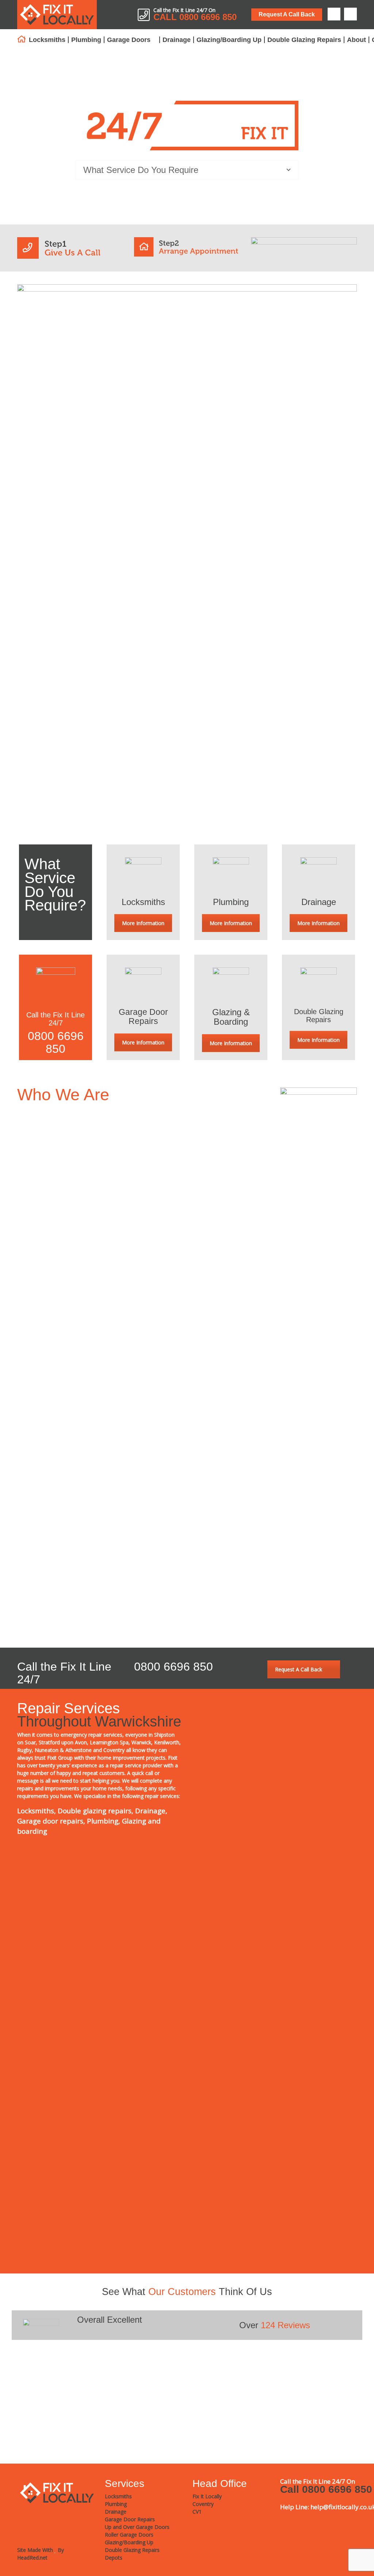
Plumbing (86, 40)
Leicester (209, 1142)
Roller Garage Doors (129, 2535)
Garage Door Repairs (143, 1016)
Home (22, 39)
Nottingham (213, 1168)
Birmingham (214, 1129)
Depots (114, 2558)
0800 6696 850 (56, 1042)
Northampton (215, 1155)
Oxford (204, 1181)
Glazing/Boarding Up (229, 40)
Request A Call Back (287, 14)
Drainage (177, 40)
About (356, 40)
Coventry (208, 1115)
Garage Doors (129, 40)
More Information (143, 923)
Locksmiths (47, 40)
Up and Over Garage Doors (137, 2527)
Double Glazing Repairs (304, 40)
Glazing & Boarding (231, 1017)
